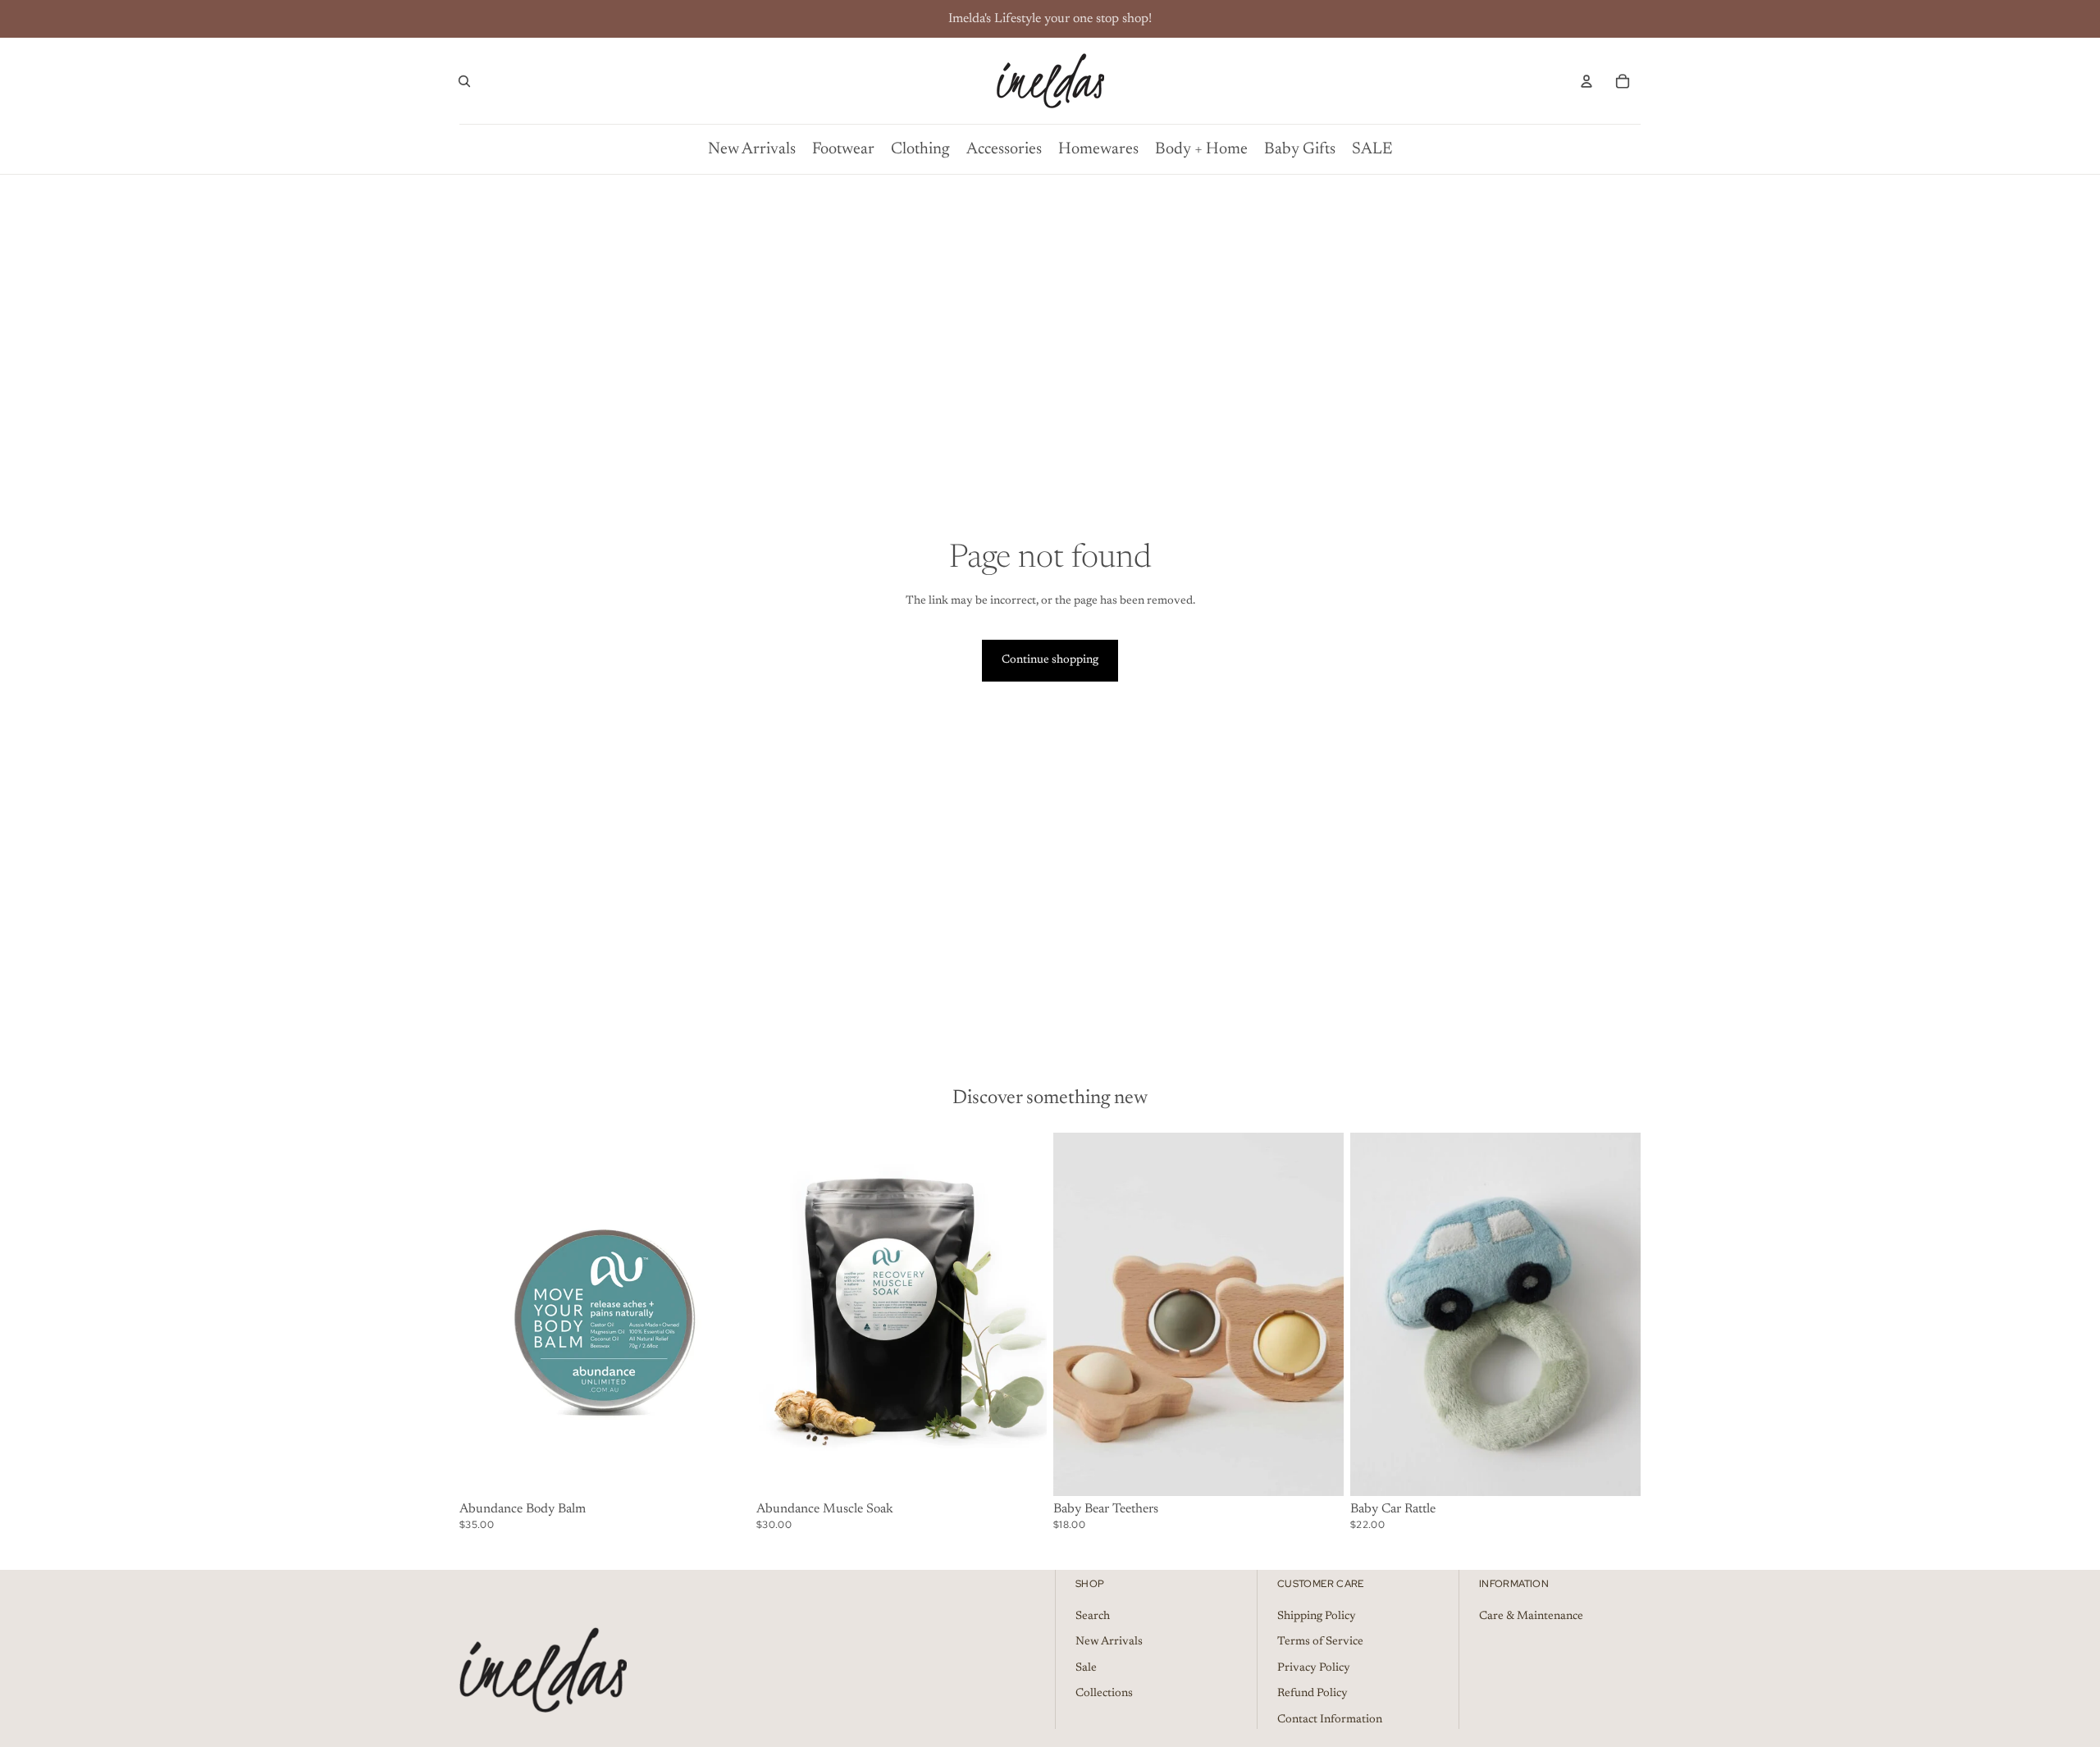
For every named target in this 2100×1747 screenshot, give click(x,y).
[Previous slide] (1078, 1314)
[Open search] (464, 81)
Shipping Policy (1317, 1617)
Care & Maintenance (1531, 1617)
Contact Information (1330, 1720)
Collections (1104, 1694)
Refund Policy (1312, 1694)
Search (1093, 1617)
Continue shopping (1050, 660)
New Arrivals (1109, 1642)
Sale (1086, 1668)
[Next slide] (1319, 1314)
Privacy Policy (1314, 1668)
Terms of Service (1320, 1642)
